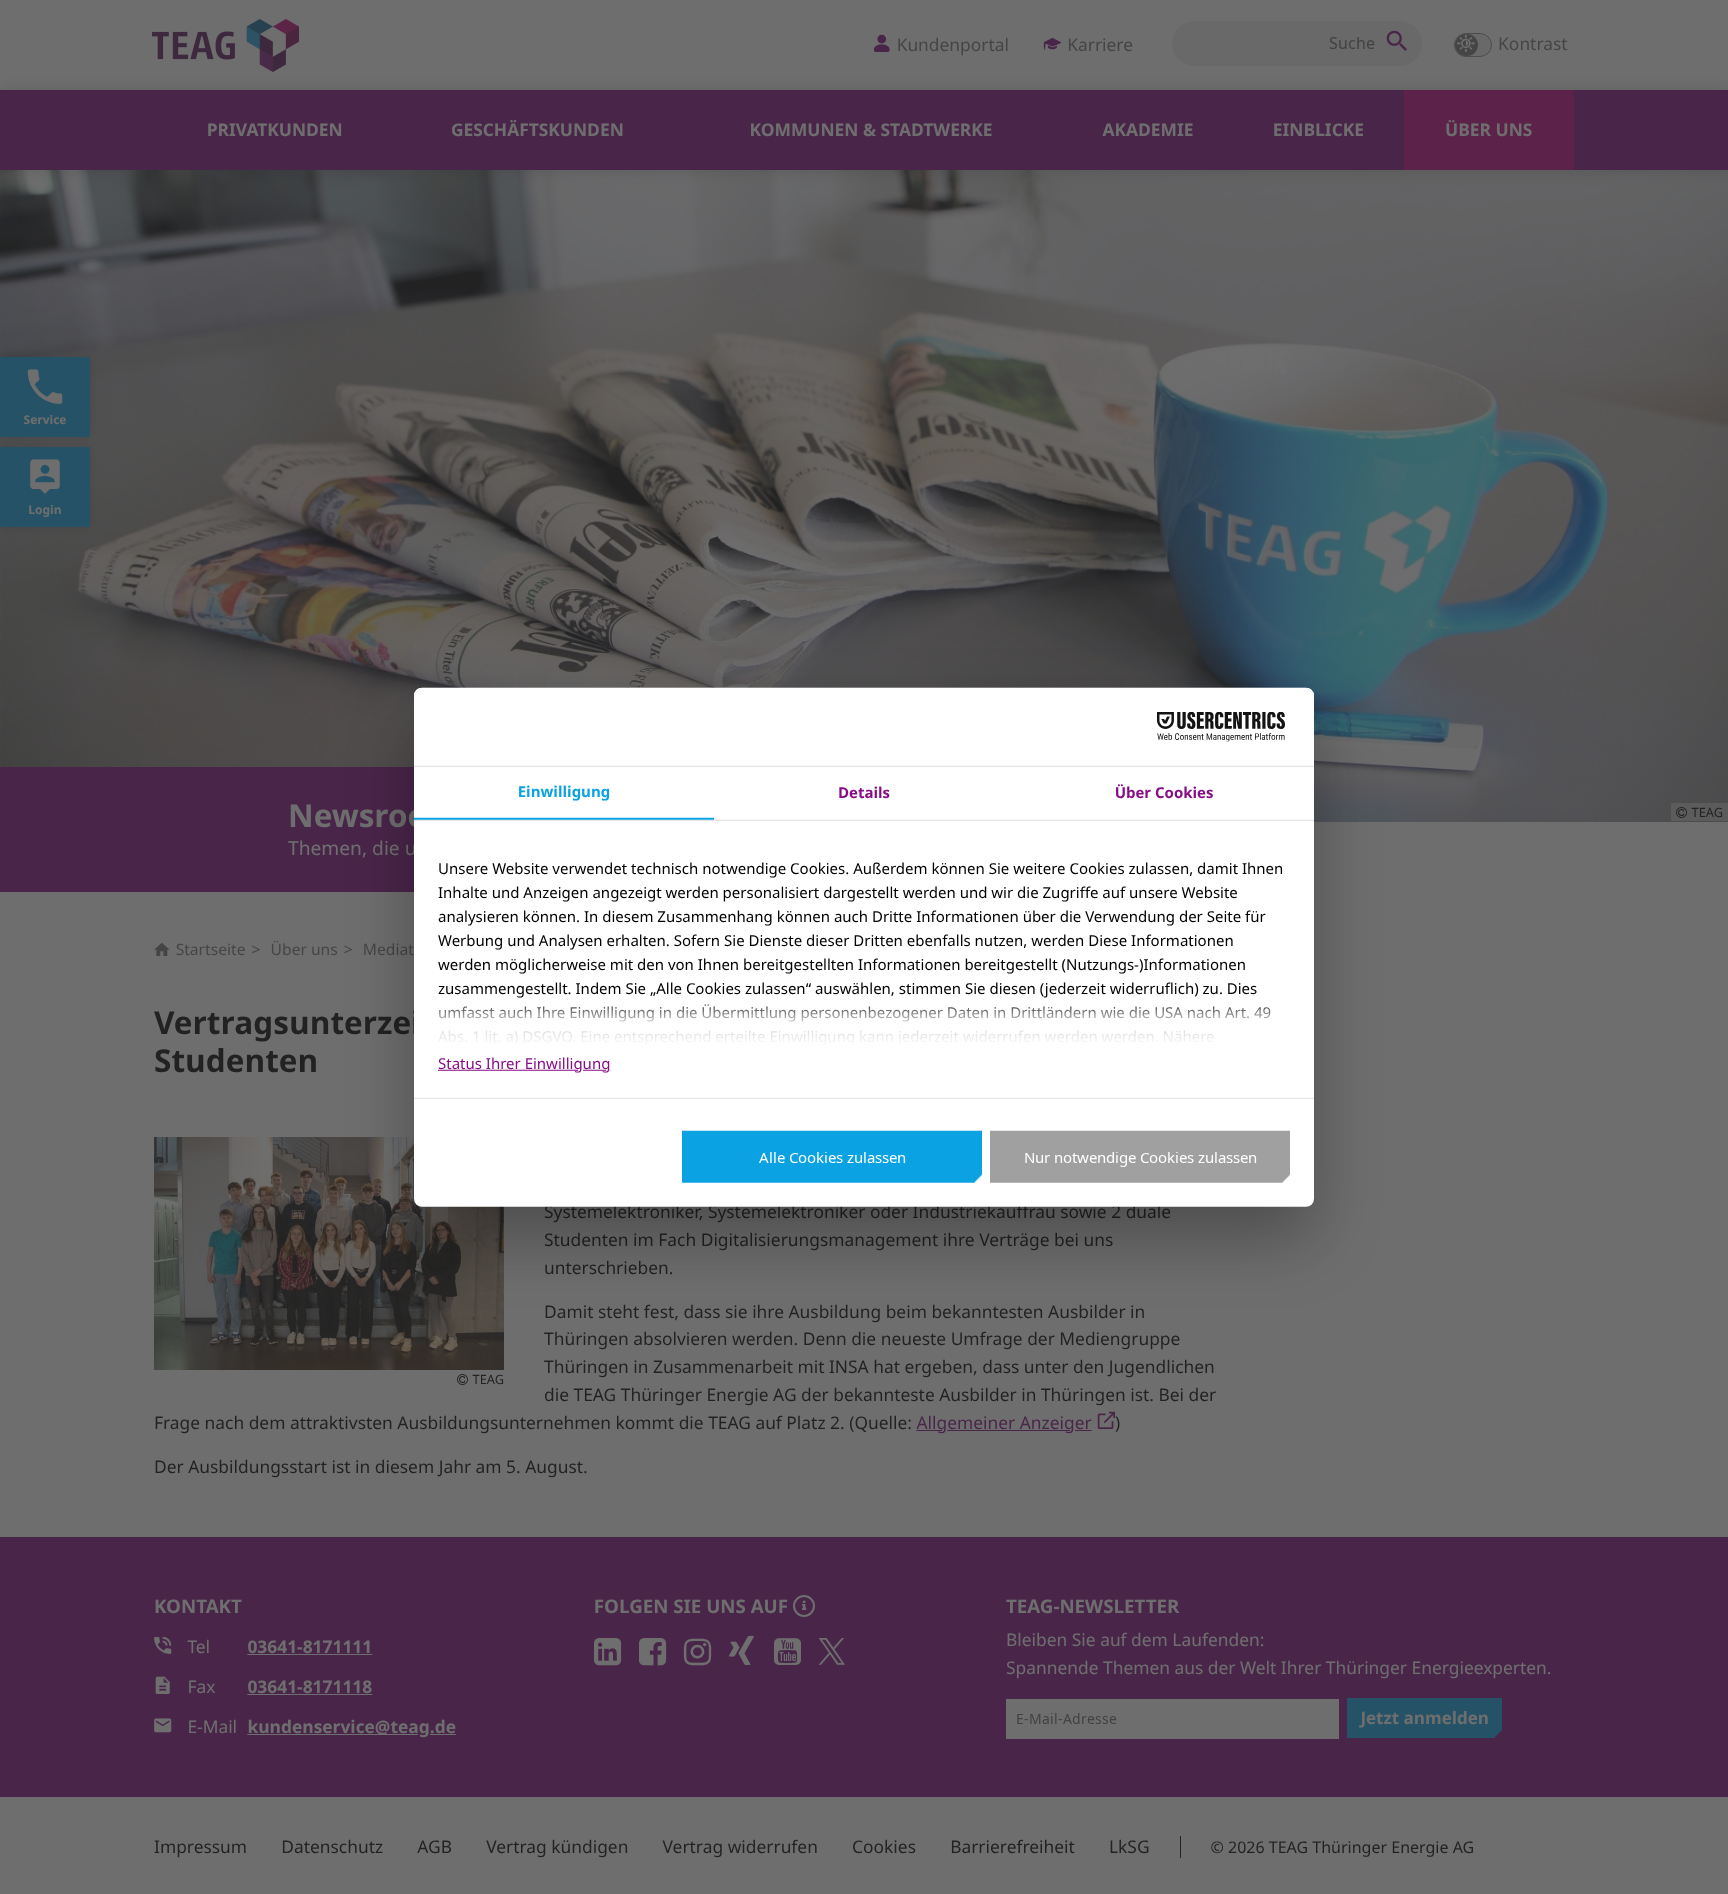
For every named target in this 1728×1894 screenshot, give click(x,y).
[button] (1685, 1851)
